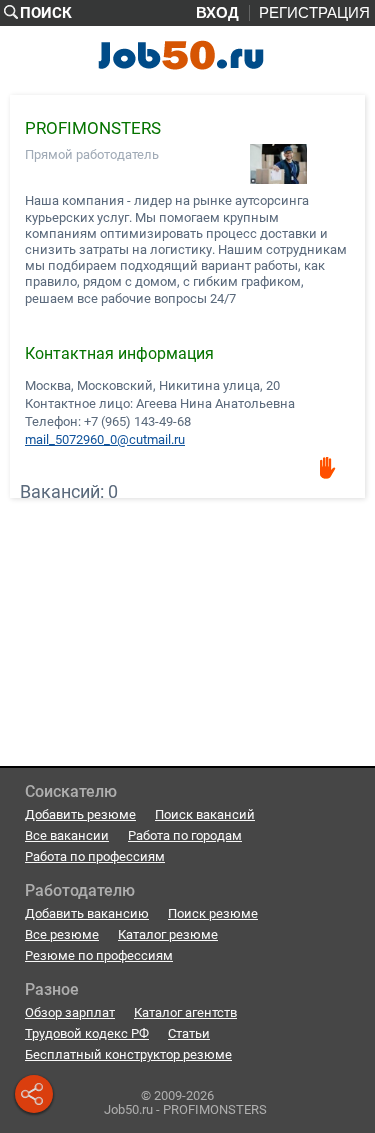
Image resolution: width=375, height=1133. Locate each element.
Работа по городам (185, 835)
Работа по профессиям (95, 856)
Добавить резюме (80, 814)
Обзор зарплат (70, 1012)
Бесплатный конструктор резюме (128, 1054)
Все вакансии (67, 835)
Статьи (189, 1033)
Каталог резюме (168, 934)
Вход (217, 13)
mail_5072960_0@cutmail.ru (105, 439)
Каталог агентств (185, 1012)
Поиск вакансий (205, 814)
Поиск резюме (213, 913)
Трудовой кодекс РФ (87, 1033)
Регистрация (314, 13)
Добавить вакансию (87, 913)
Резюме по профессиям (99, 955)
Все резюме (62, 934)
